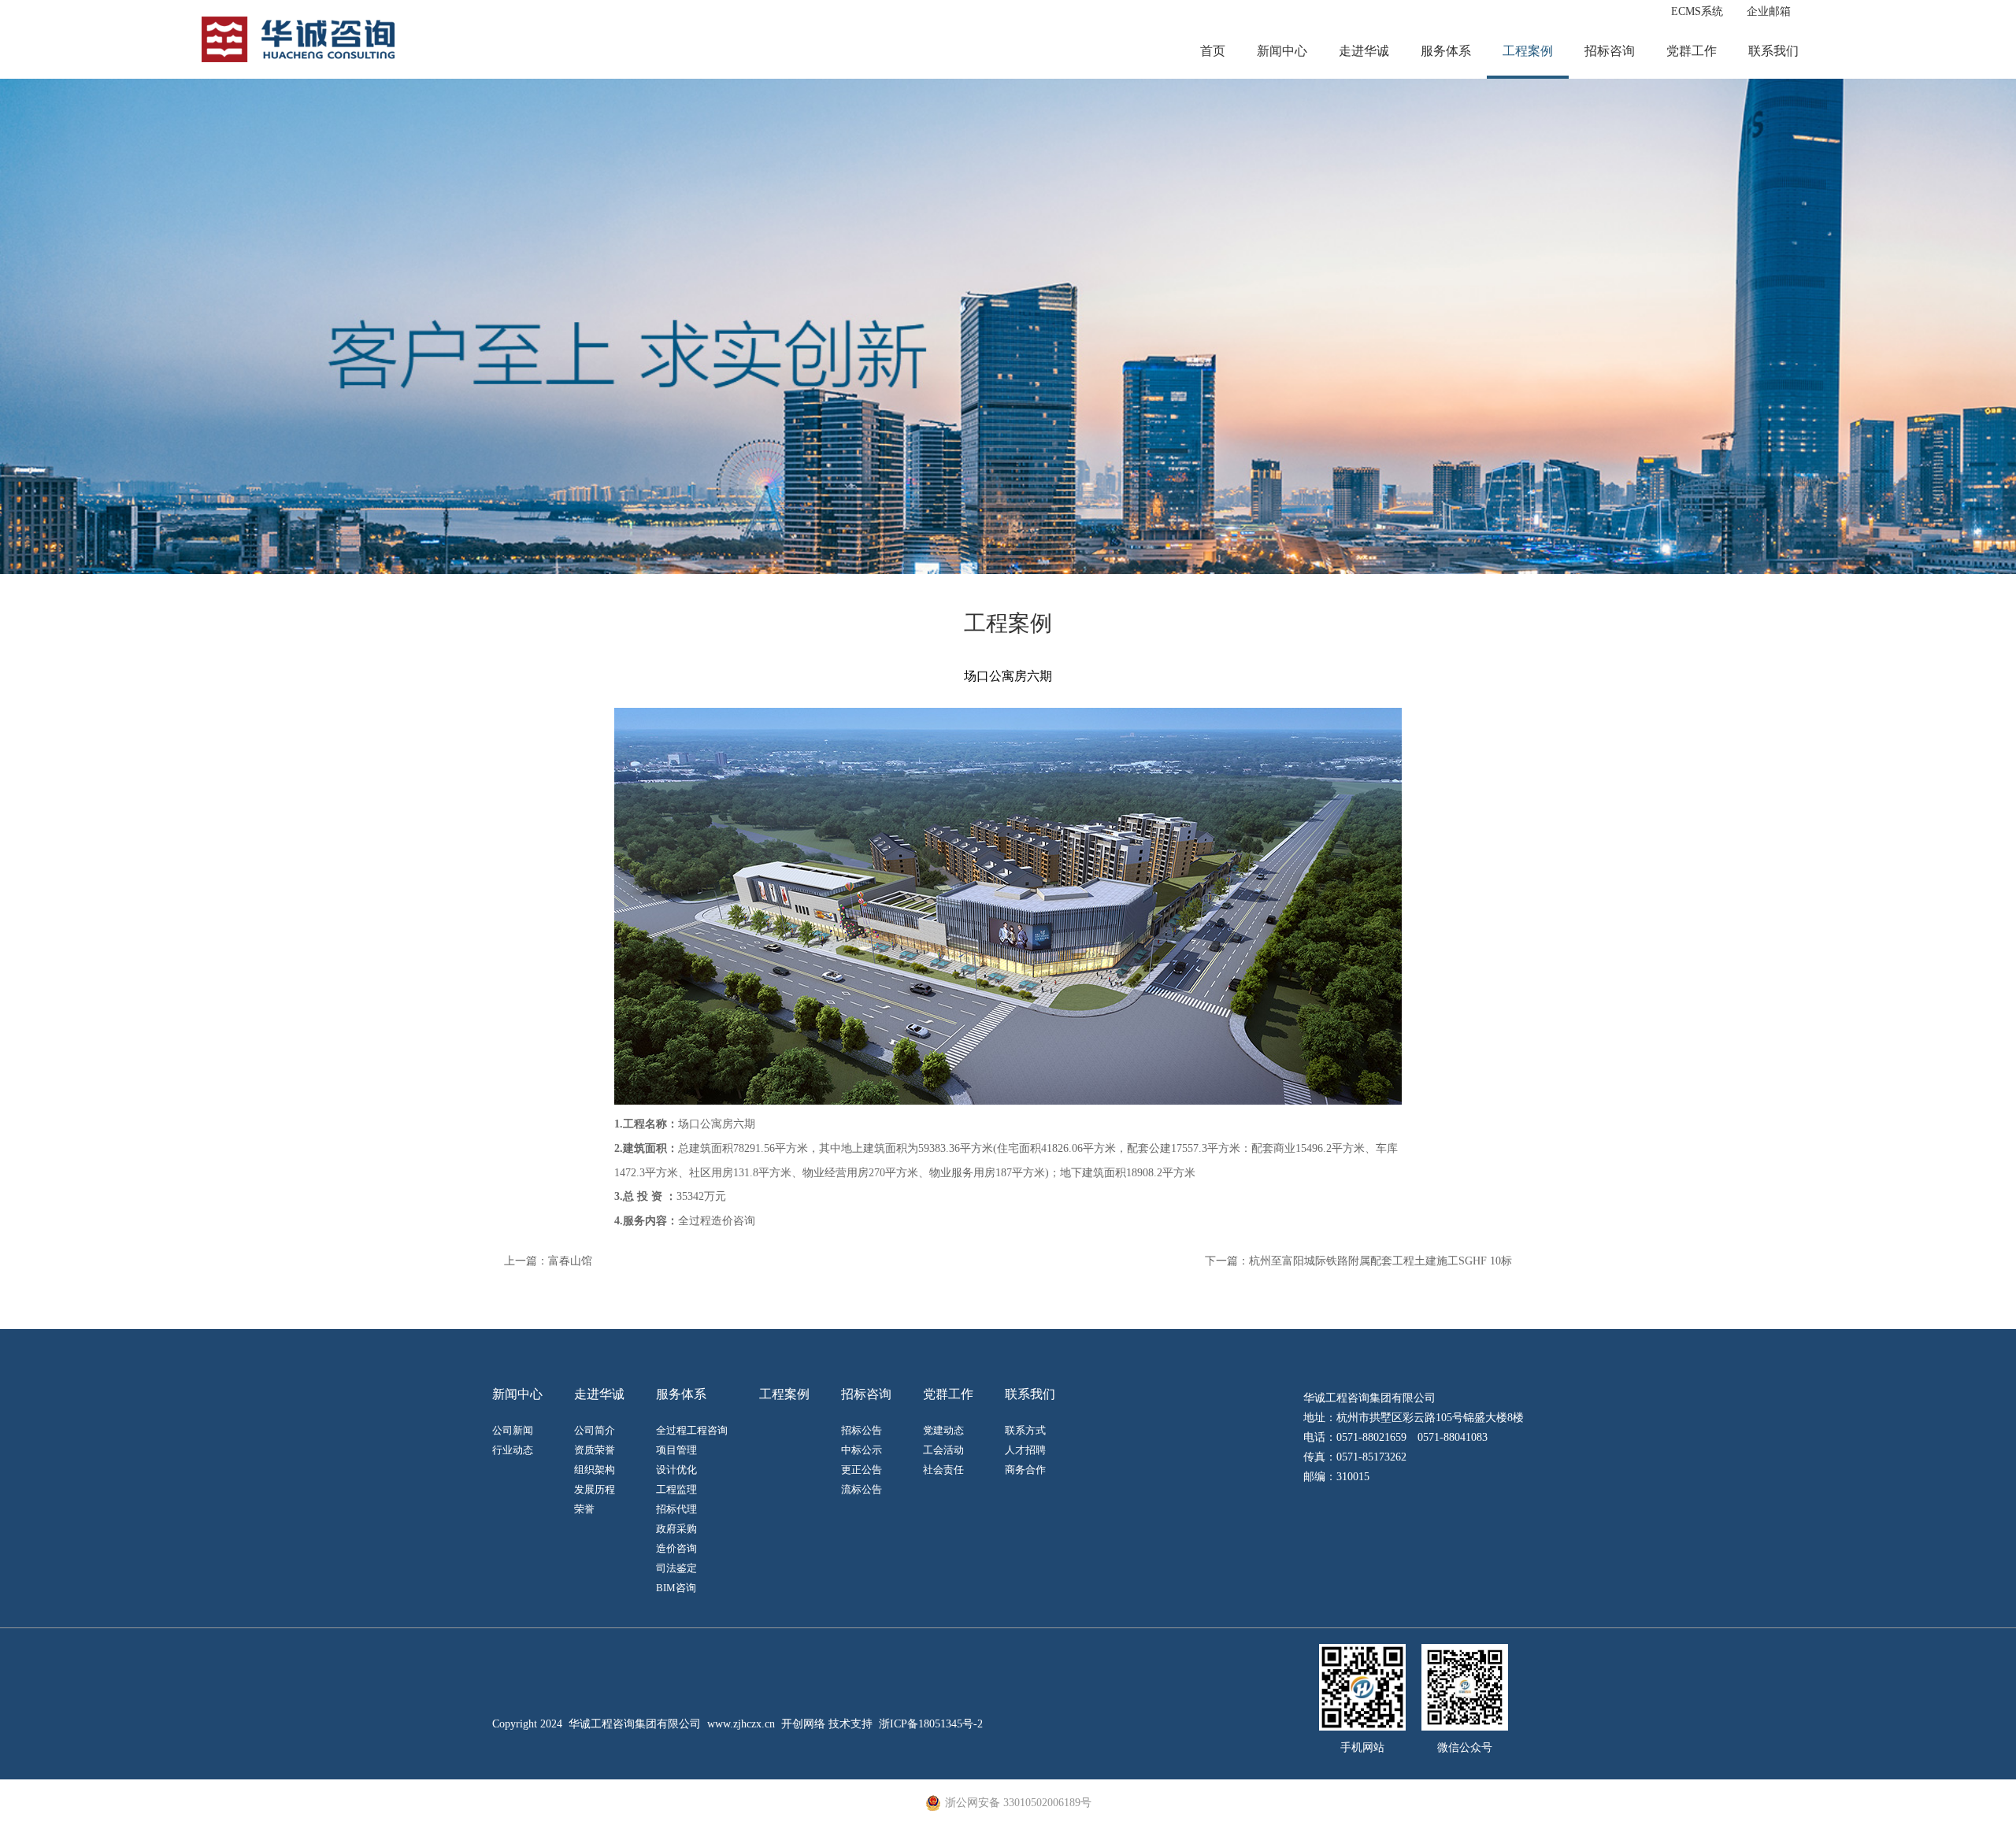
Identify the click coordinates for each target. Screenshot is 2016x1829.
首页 (1213, 51)
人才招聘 (1025, 1450)
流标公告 (862, 1489)
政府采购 (676, 1529)
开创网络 (803, 1724)
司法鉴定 (676, 1568)
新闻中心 (1282, 51)
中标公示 (862, 1450)
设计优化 (676, 1470)
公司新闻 (513, 1430)
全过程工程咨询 (692, 1430)
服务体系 (1446, 51)
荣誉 (584, 1509)
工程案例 (1528, 51)
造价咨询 (676, 1548)
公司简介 (595, 1430)
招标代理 (676, 1509)
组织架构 (595, 1470)
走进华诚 (1364, 51)
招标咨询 (1610, 51)
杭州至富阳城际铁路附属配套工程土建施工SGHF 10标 (1380, 1261)
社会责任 (943, 1470)
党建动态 (943, 1430)
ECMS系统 (1697, 11)
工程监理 (676, 1489)
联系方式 (1025, 1430)
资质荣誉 (595, 1450)
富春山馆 (570, 1261)
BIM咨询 (676, 1588)
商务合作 (1025, 1470)
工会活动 (943, 1450)
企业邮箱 (1769, 11)
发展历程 (595, 1489)
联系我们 (1773, 51)
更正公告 (862, 1470)
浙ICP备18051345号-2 (931, 1724)
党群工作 (1692, 51)
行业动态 (513, 1450)
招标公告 (862, 1430)
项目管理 (676, 1450)
